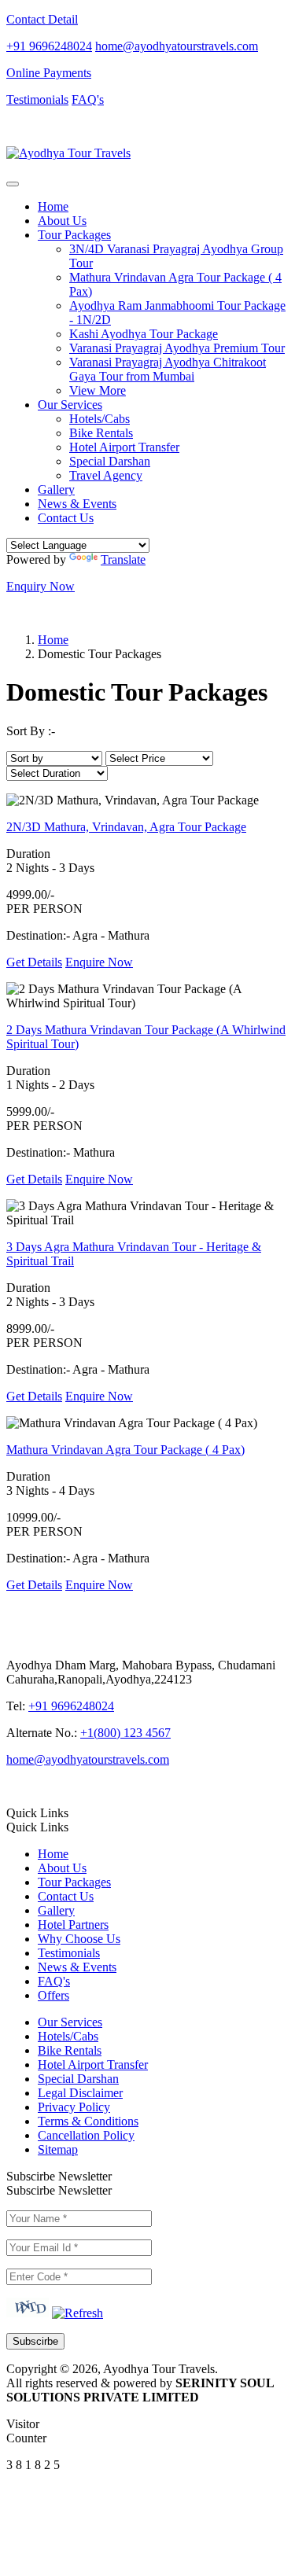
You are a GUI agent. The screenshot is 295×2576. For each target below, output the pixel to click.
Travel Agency (106, 475)
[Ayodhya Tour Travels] (68, 153)
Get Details (34, 962)
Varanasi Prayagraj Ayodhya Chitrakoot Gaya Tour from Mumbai (168, 369)
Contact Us (66, 518)
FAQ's (88, 99)
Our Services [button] (70, 405)
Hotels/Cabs (100, 419)
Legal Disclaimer (80, 2093)
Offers (53, 1995)
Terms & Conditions (88, 2121)
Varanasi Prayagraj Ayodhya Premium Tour (177, 348)
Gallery (56, 489)
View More (98, 390)
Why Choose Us (79, 1939)
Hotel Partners (73, 1925)
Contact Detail (42, 19)
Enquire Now (99, 962)
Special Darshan (110, 461)
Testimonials (37, 99)
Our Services (70, 2022)
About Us (62, 221)
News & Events (77, 504)
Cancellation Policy (86, 2135)
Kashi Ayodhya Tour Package (144, 334)
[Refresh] (77, 2313)
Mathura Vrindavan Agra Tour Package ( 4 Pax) (125, 1450)
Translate (123, 559)
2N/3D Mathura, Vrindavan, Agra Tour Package (126, 827)
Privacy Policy (74, 2107)
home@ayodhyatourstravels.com (177, 46)
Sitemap (58, 2149)
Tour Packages (74, 1882)
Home (53, 206)
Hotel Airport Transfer (124, 447)
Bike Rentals (101, 433)
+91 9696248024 (49, 46)
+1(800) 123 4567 (125, 1733)
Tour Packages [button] (74, 235)
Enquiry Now (41, 586)
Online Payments (49, 73)
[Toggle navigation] (13, 184)
